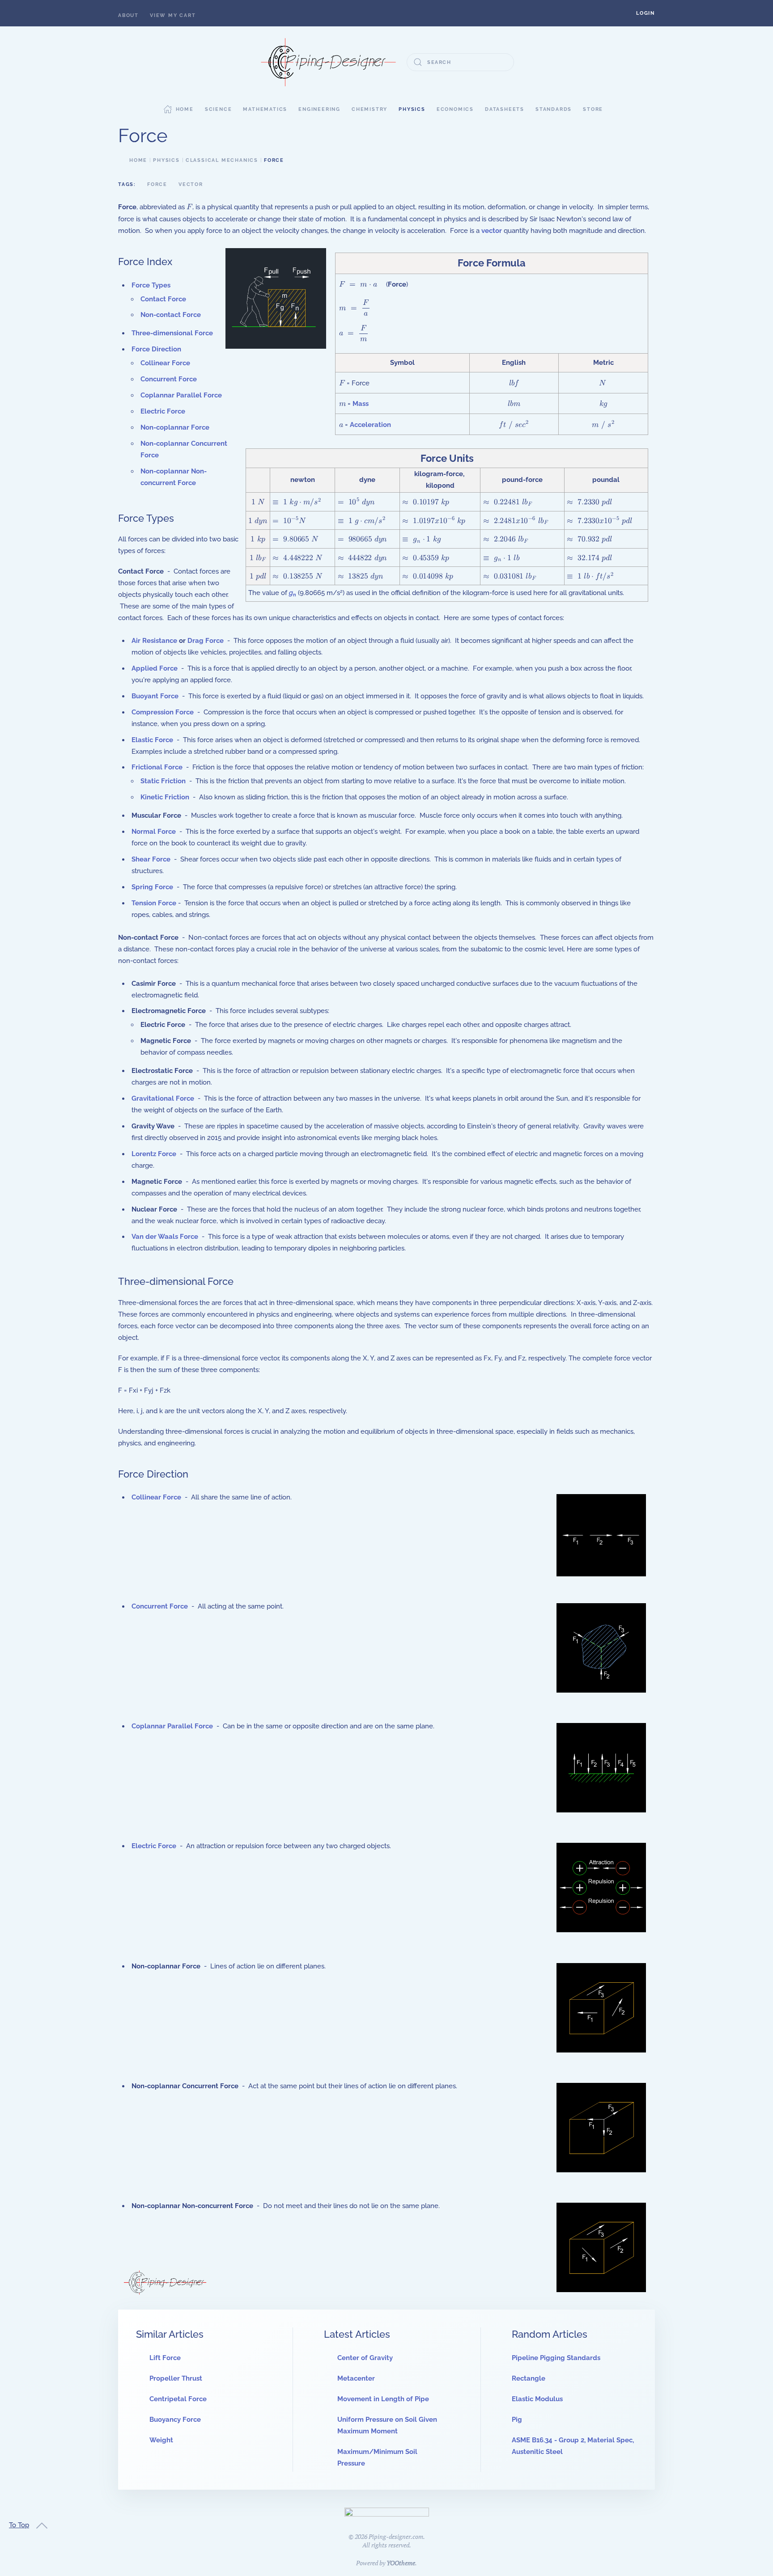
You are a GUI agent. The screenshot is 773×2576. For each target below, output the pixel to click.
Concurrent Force (169, 379)
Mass (361, 404)
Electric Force (163, 411)
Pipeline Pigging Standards (556, 2358)
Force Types (151, 285)
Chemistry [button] (370, 109)
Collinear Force (165, 363)
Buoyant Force (155, 696)
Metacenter (356, 2378)
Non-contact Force (171, 315)
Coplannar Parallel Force (181, 395)
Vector (191, 184)
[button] (646, 13)
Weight (161, 2440)
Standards (554, 109)
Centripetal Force (178, 2399)
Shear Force (151, 859)
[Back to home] (328, 62)
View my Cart (173, 15)
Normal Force (154, 832)
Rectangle (529, 2378)
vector (492, 231)
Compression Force (163, 712)
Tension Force (154, 903)
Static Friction (163, 781)
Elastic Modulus (537, 2399)
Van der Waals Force (165, 1237)
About (128, 15)
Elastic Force (152, 740)
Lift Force (165, 2358)
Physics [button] (412, 109)
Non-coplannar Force (175, 427)
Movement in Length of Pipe (383, 2399)
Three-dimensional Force (172, 333)
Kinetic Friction (165, 797)
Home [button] (185, 109)
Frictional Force (157, 767)
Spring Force (152, 887)
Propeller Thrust (176, 2378)
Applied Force (155, 668)
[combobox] (460, 62)
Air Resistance (154, 641)
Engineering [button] (319, 109)
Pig (517, 2420)
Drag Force (206, 641)
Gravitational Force (163, 1098)
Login (646, 13)
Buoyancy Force (175, 2420)
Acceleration (370, 425)
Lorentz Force (154, 1154)
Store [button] (593, 109)
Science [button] (219, 109)
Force (157, 184)
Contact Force (163, 299)
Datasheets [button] (505, 109)
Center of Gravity (365, 2358)
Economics (455, 109)
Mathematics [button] (265, 109)
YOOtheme (401, 2563)
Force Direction (156, 349)
